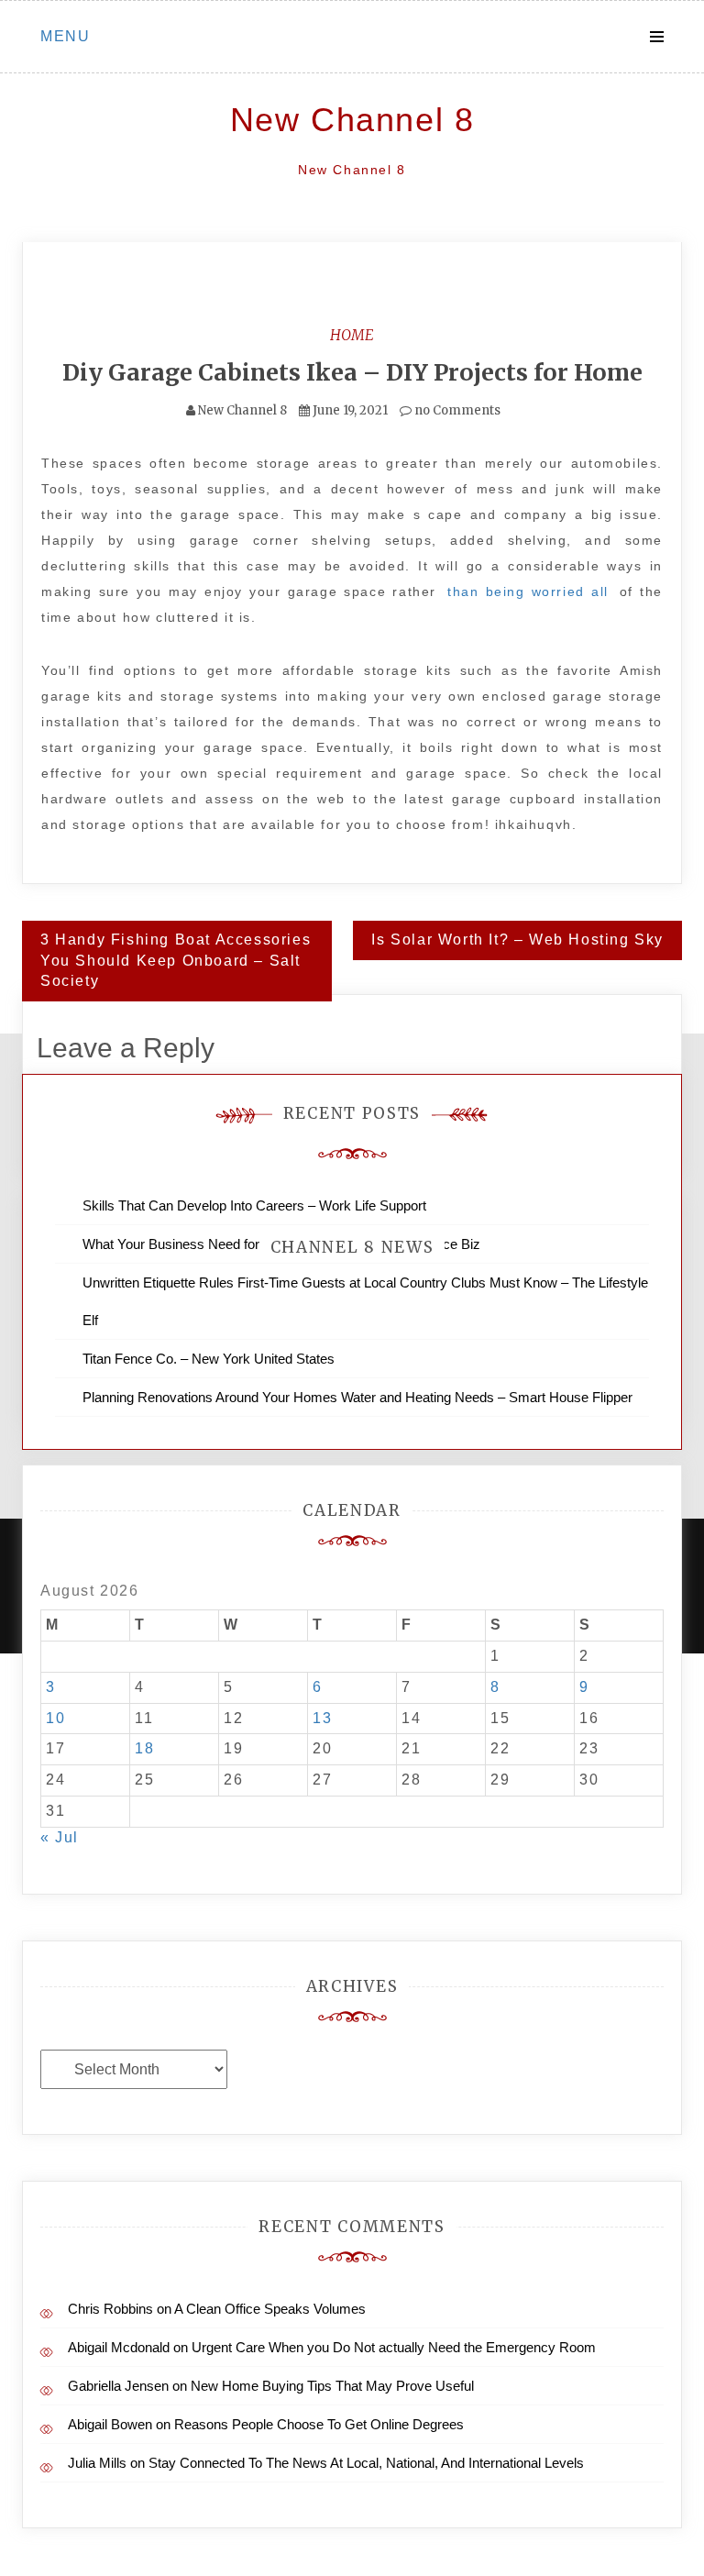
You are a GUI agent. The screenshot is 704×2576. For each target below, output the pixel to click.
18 (144, 1748)
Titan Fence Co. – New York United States (209, 1359)
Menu (65, 36)
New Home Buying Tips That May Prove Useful (332, 2386)
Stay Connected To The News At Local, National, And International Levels (366, 2463)
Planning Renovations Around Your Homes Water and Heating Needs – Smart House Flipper (357, 1397)
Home (352, 335)
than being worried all (528, 591)
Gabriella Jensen (118, 2386)
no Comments (456, 410)
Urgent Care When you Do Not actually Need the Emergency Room (394, 2347)
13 (322, 1718)
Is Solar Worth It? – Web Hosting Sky (517, 940)
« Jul (60, 1837)
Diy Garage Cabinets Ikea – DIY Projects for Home (352, 372)
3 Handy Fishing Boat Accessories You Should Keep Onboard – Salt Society (176, 961)
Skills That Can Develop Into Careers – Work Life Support (254, 1205)
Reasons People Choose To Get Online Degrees (319, 2424)
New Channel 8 (352, 120)
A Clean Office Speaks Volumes (270, 2309)
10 (55, 1718)
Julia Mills (97, 2463)
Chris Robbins (110, 2309)
